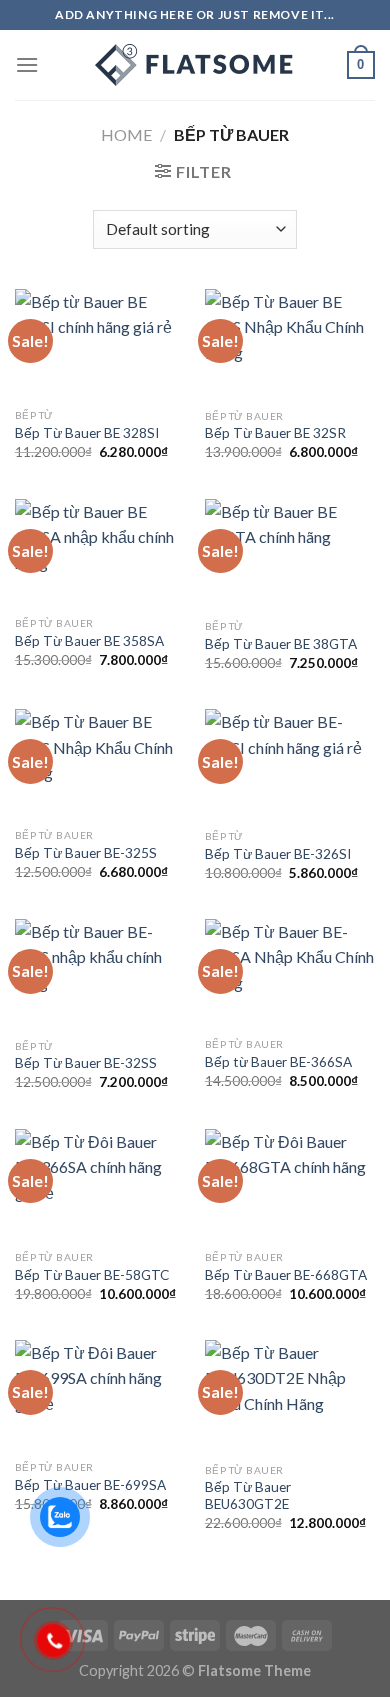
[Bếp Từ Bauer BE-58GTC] (100, 1185)
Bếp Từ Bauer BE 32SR (275, 433)
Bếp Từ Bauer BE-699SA (90, 1485)
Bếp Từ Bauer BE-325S (86, 853)
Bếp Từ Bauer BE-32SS (86, 1063)
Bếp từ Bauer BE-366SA (278, 1062)
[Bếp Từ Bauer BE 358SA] (100, 553)
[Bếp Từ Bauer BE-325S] (100, 764)
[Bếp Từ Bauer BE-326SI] (290, 764)
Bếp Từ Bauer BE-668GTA (286, 1275)
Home (126, 134)
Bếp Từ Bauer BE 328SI (87, 433)
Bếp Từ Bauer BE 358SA (89, 641)
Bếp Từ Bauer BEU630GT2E (248, 1496)
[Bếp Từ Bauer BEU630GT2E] (290, 1396)
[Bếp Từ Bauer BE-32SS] (100, 974)
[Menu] (27, 64)
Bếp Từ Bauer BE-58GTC (92, 1275)
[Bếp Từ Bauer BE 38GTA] (290, 554)
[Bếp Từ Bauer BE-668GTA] (290, 1185)
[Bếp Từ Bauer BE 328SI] (100, 344)
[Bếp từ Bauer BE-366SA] (290, 973)
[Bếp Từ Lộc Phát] (195, 65)
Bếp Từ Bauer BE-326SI (278, 854)
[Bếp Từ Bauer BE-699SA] (100, 1395)
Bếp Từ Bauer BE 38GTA (281, 644)
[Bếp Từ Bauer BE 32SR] (290, 344)
